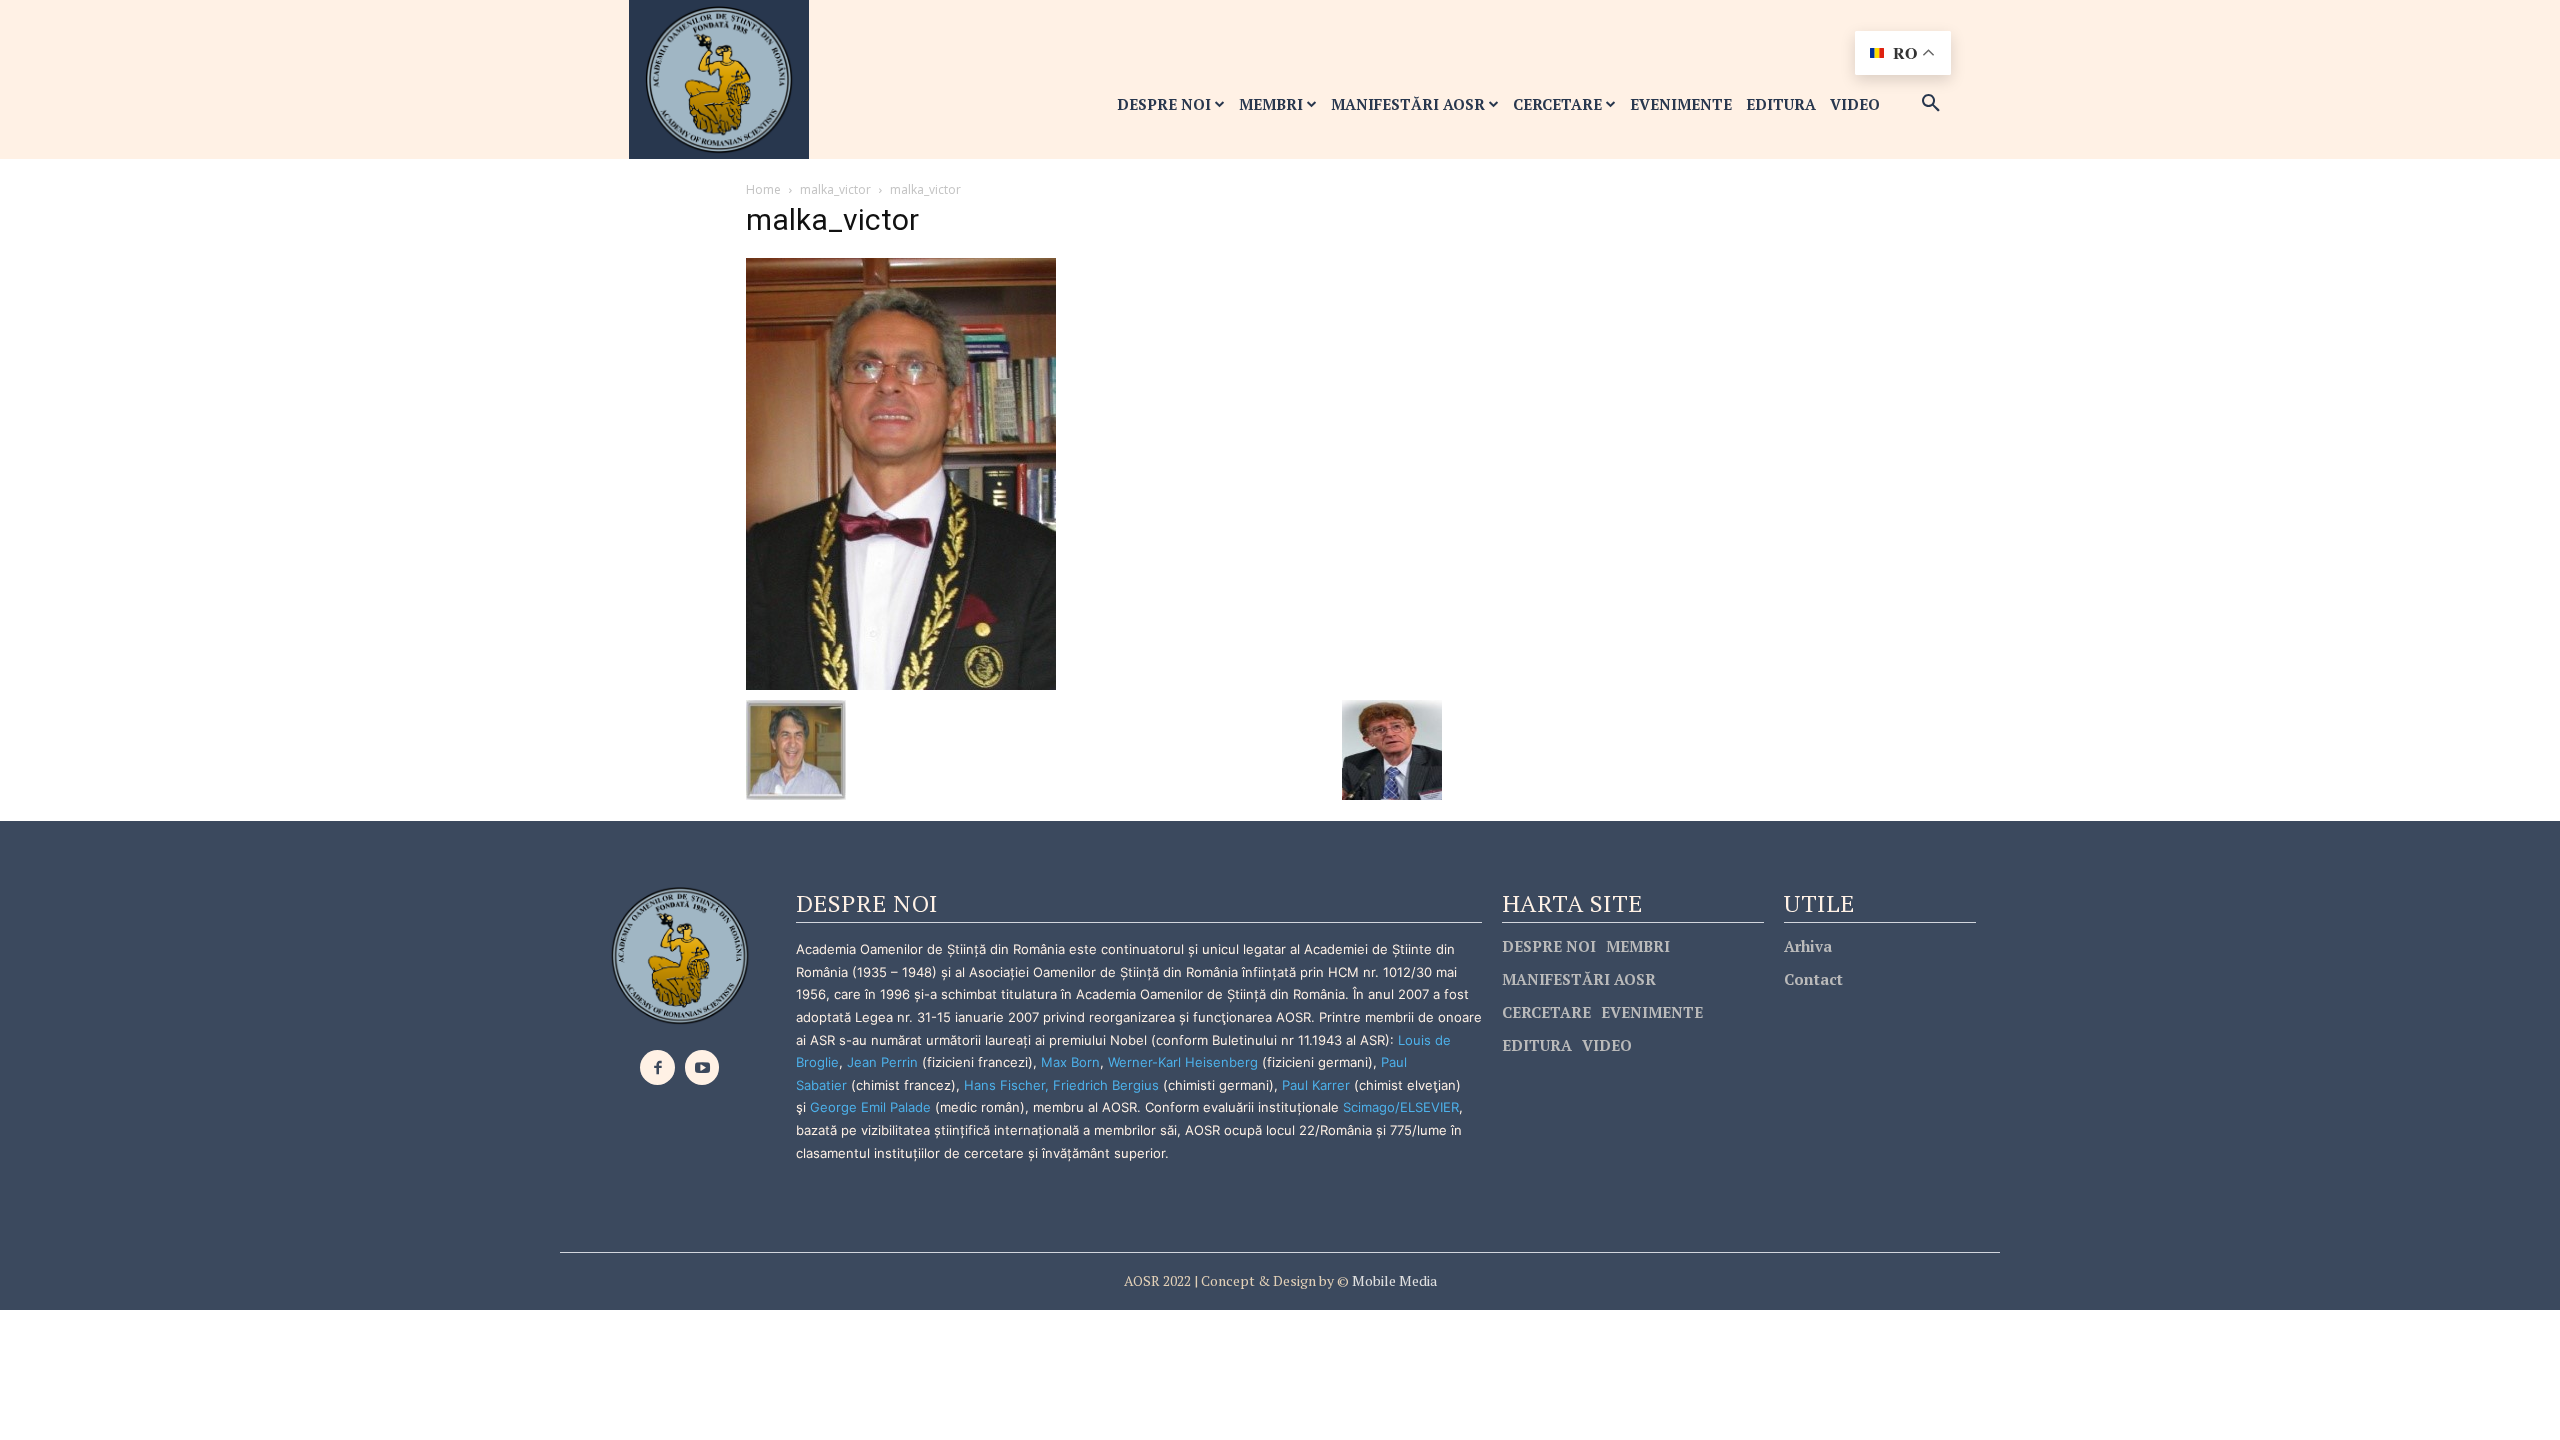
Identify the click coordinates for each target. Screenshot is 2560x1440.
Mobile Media (1393, 1280)
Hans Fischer (1004, 1085)
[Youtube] (702, 1067)
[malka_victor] (901, 472)
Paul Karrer (1316, 1085)
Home (763, 189)
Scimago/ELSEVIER (1401, 1107)
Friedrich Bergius (1106, 1085)
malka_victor (835, 189)
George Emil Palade (870, 1107)
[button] (1931, 104)
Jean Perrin (884, 1062)
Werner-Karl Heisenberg (1183, 1062)
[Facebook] (657, 1067)
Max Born (1070, 1062)
